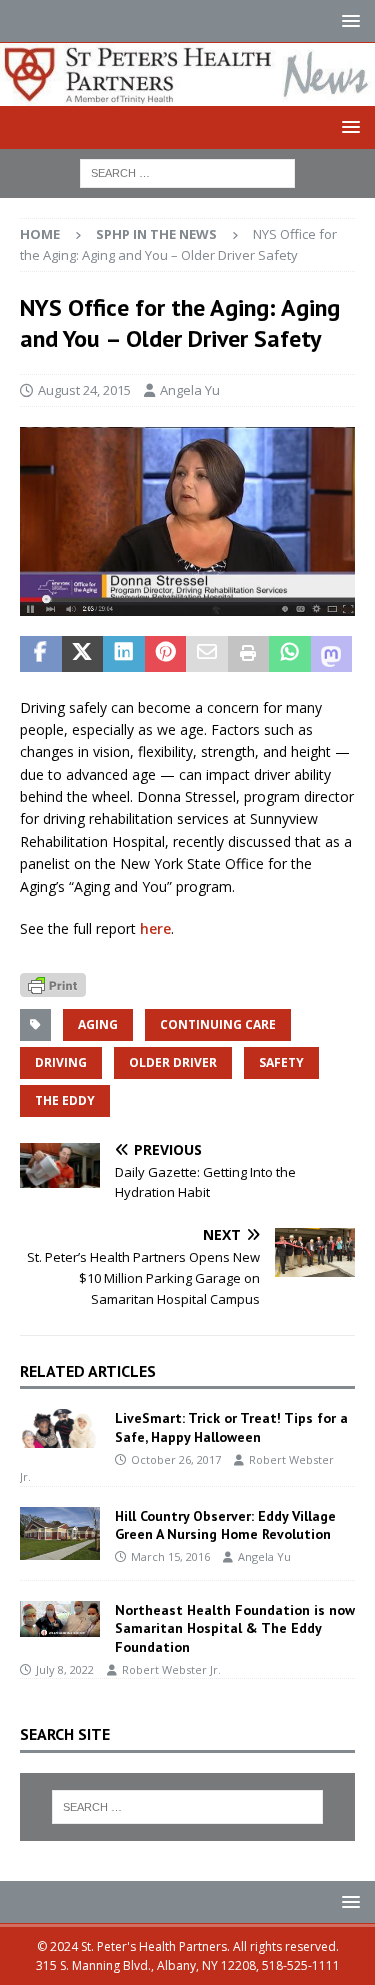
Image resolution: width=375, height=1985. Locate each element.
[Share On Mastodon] (332, 654)
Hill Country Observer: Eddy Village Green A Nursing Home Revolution (225, 1525)
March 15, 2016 (170, 1556)
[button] (347, 20)
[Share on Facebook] (41, 654)
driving (61, 1062)
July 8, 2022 (65, 1669)
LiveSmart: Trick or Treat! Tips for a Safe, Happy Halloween (231, 1427)
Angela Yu (190, 390)
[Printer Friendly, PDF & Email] (53, 982)
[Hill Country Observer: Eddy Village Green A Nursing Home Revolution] (60, 1533)
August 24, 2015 (84, 390)
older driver (173, 1062)
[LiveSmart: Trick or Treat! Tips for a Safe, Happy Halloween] (60, 1428)
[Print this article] (249, 654)
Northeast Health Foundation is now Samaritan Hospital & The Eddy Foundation (235, 1628)
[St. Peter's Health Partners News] (187, 94)
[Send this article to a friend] (207, 654)
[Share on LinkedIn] (124, 654)
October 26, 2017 (176, 1459)
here (155, 928)
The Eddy (65, 1100)
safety (281, 1062)
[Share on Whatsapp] (290, 654)
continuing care (218, 1024)
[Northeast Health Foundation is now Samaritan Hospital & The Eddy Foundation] (60, 1619)
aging (98, 1024)
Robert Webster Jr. (171, 1669)
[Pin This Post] (166, 654)
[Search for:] (187, 172)
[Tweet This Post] (83, 654)
